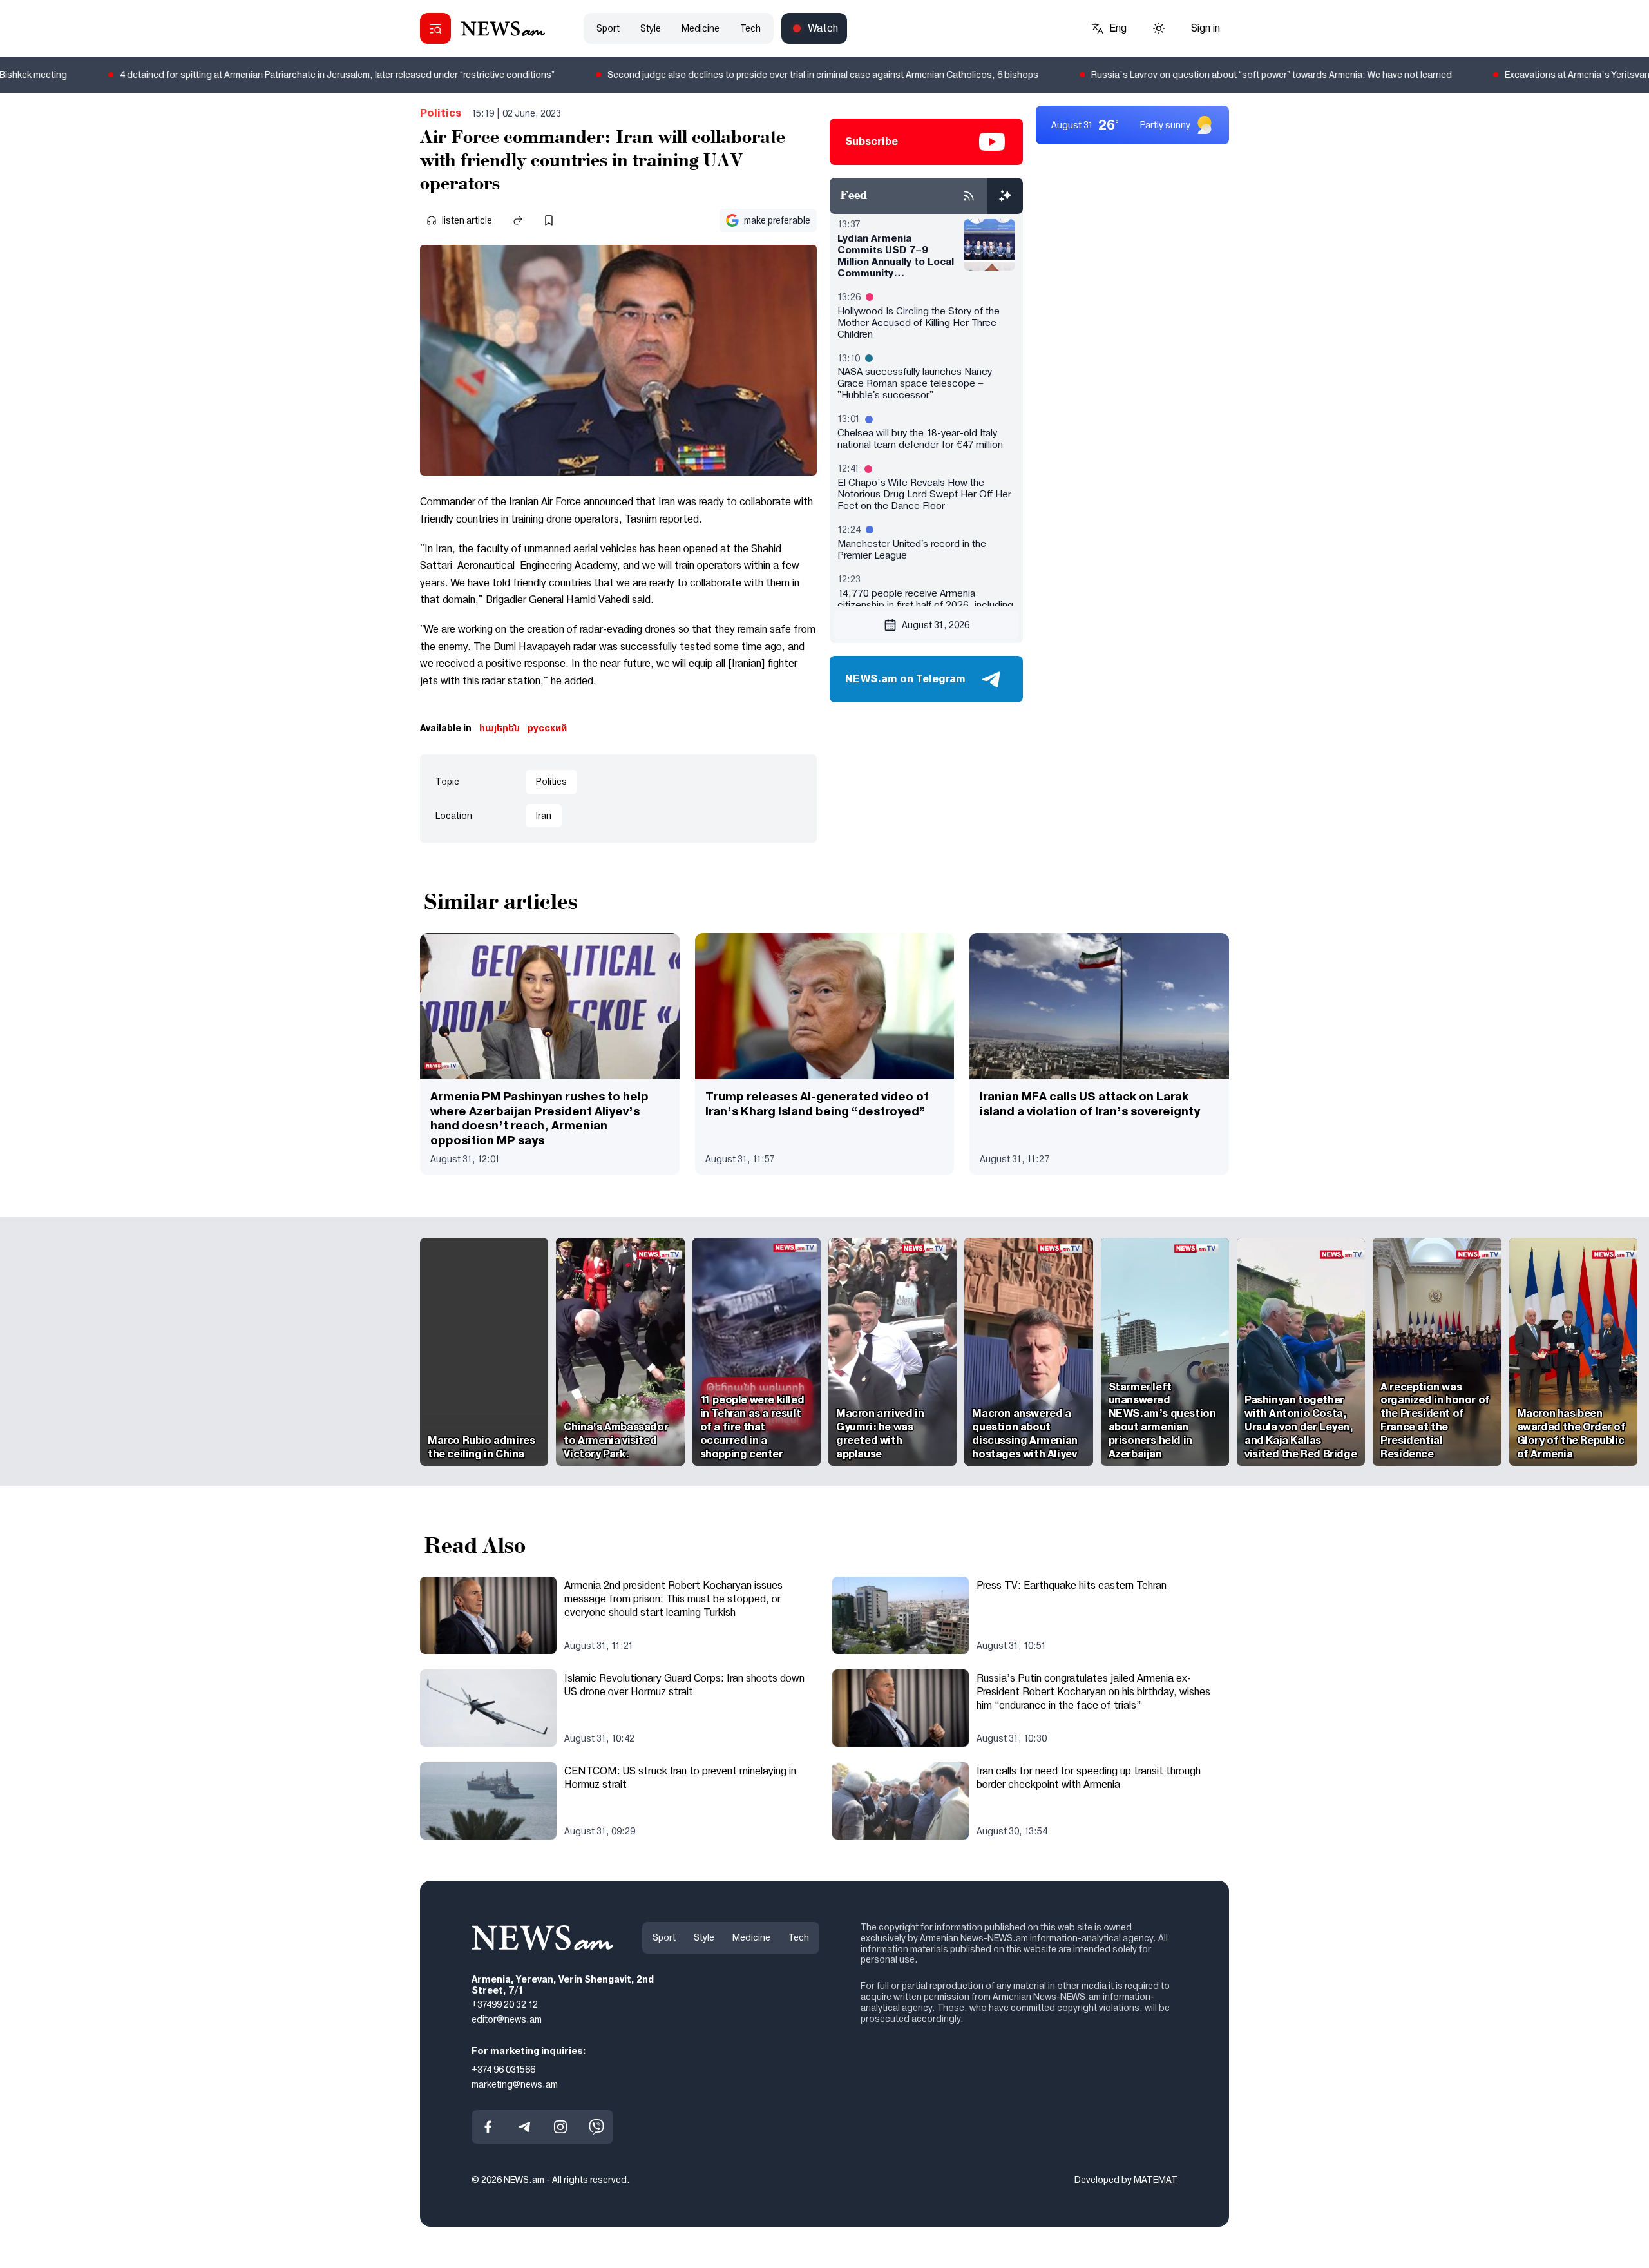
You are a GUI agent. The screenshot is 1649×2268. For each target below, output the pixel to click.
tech (750, 28)
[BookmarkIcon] (549, 220)
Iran (544, 816)
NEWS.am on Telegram (905, 679)
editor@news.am (507, 2019)
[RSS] (969, 196)
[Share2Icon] (518, 220)
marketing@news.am (515, 2084)
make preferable (777, 220)
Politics (441, 113)
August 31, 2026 (936, 625)
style (651, 28)
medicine (701, 28)
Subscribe (872, 141)
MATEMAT (1156, 2180)
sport (608, 28)
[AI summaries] (1005, 196)
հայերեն (500, 728)
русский (547, 728)
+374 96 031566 (503, 2070)
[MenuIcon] (435, 28)
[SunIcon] (1159, 28)
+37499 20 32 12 (505, 2004)
